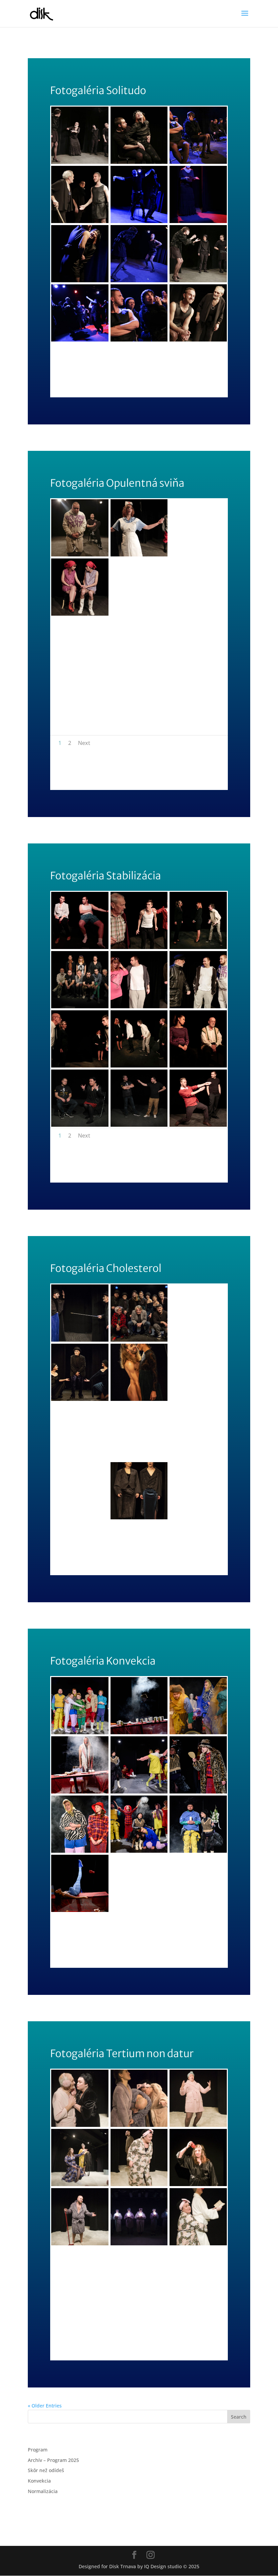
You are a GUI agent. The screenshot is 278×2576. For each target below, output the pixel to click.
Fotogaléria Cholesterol (91, 1228)
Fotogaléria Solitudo (82, 50)
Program (38, 2450)
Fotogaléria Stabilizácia (89, 835)
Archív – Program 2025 (53, 2460)
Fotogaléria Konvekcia (85, 1621)
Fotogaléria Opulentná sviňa (101, 443)
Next (84, 743)
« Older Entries (45, 2406)
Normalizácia (43, 2491)
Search (239, 2417)
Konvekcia (39, 2481)
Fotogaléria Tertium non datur (106, 2013)
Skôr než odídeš (46, 2470)
